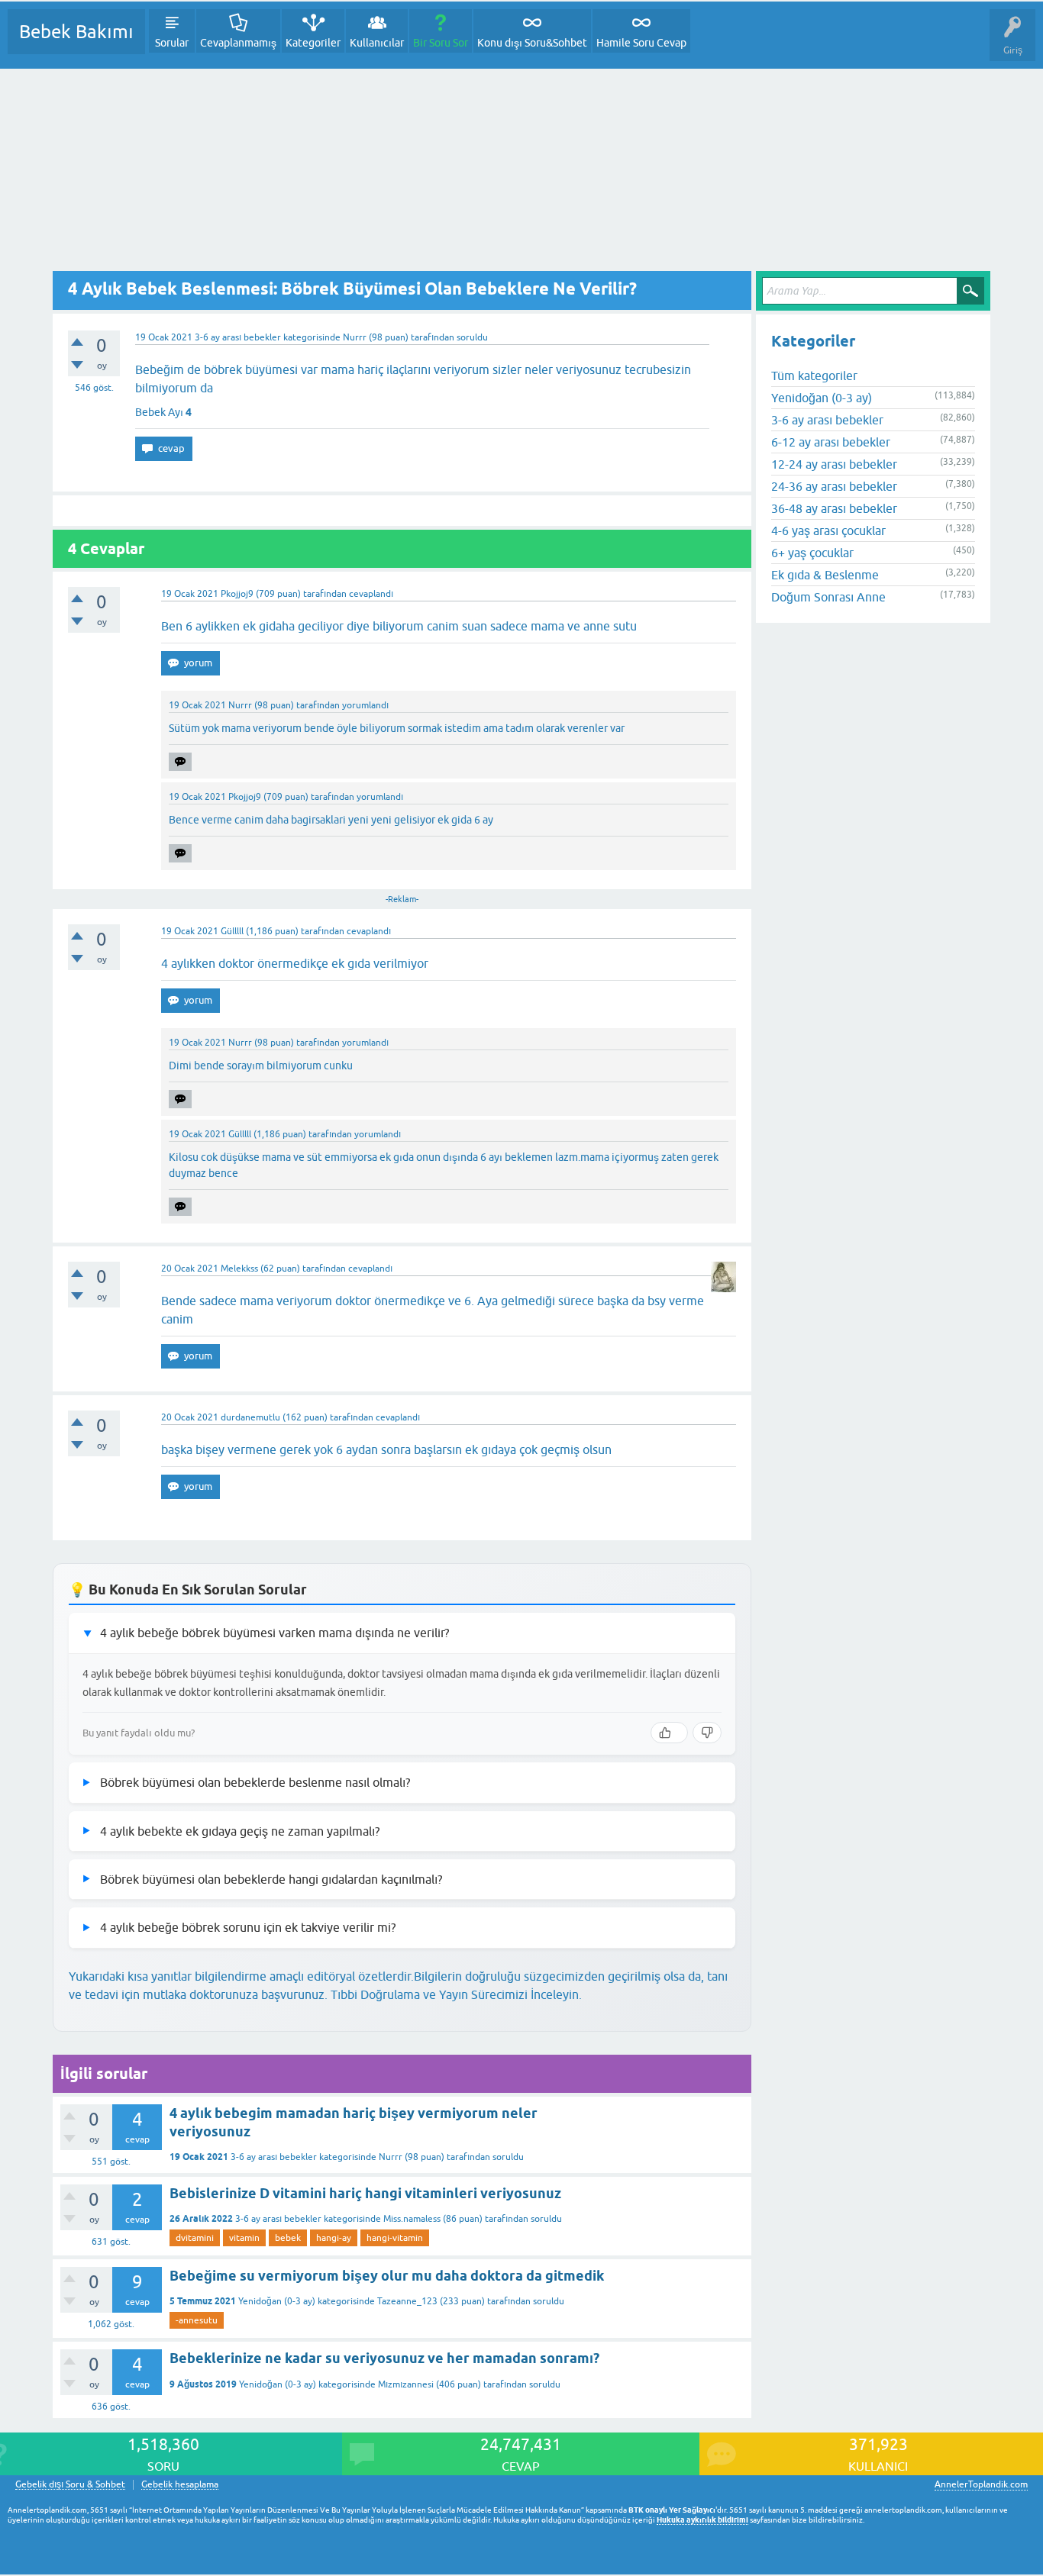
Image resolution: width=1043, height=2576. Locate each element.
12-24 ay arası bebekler (834, 464)
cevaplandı (371, 594)
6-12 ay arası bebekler (831, 442)
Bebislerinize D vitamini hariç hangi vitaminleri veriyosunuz (365, 2193)
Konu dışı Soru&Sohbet (532, 43)
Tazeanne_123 (407, 2301)
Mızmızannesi (406, 2384)
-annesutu (197, 2320)
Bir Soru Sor (441, 43)
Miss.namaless (412, 2219)
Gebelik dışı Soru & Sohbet (70, 2485)
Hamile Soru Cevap (641, 43)
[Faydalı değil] (707, 1733)
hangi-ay (334, 2238)
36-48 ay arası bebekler (834, 508)
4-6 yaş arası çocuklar (828, 530)
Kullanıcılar (377, 43)
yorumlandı (365, 705)
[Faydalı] (669, 1733)
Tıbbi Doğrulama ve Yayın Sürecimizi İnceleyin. (456, 1994)
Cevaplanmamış (238, 43)
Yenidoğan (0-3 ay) (277, 2301)
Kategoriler (313, 43)
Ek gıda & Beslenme (825, 575)
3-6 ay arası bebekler (238, 337)
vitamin (244, 2238)
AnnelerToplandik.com (981, 2484)
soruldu (472, 337)
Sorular (172, 43)
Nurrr (391, 2157)
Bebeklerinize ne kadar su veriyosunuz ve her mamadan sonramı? (384, 2358)
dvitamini (195, 2238)
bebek (288, 2238)
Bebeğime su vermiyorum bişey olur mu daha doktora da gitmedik (387, 2276)
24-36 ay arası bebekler (834, 486)
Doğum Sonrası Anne (828, 597)
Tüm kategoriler (814, 376)
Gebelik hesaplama (180, 2485)
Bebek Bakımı (76, 32)
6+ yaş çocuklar (812, 553)
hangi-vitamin (395, 2238)
